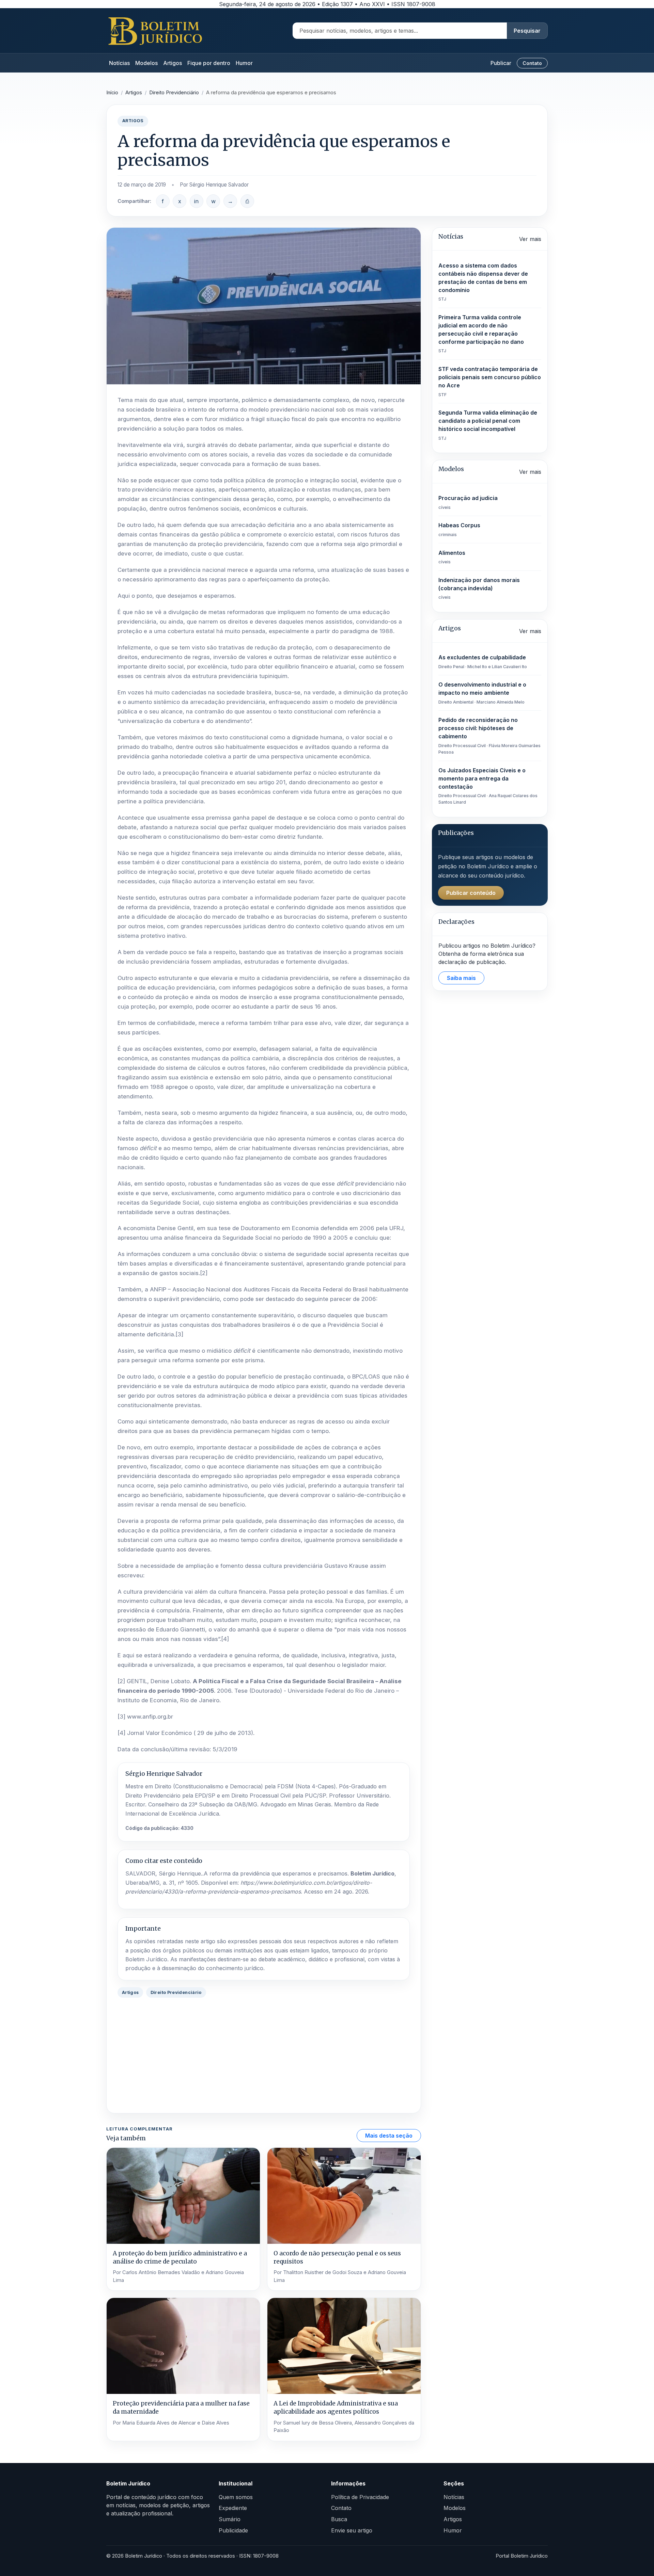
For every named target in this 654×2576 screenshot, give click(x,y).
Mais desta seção (389, 2136)
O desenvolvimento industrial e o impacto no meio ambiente (482, 693)
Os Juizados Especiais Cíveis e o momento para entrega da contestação (488, 786)
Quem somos (236, 2497)
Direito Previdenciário (174, 93)
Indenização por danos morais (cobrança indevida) (479, 588)
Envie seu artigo (352, 2530)
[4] (225, 1639)
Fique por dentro (209, 63)
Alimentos (452, 557)
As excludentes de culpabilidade (483, 662)
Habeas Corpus (459, 529)
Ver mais (530, 239)
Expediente (233, 2508)
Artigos (173, 63)
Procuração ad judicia (468, 502)
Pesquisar (527, 31)
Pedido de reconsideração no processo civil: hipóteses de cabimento (489, 736)
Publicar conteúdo (471, 893)
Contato (532, 63)
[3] (179, 1334)
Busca (339, 2519)
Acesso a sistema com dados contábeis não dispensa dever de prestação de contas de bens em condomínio (483, 282)
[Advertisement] (264, 2055)
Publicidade (233, 2530)
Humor (244, 63)
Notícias (119, 63)
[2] (204, 1273)
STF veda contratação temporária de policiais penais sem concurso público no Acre (490, 381)
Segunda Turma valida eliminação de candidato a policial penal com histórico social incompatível (488, 425)
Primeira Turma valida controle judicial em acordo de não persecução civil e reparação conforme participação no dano (481, 334)
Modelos (146, 63)
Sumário (230, 2519)
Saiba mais (461, 978)
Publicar (501, 63)
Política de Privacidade (360, 2497)
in (196, 201)
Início (112, 93)
